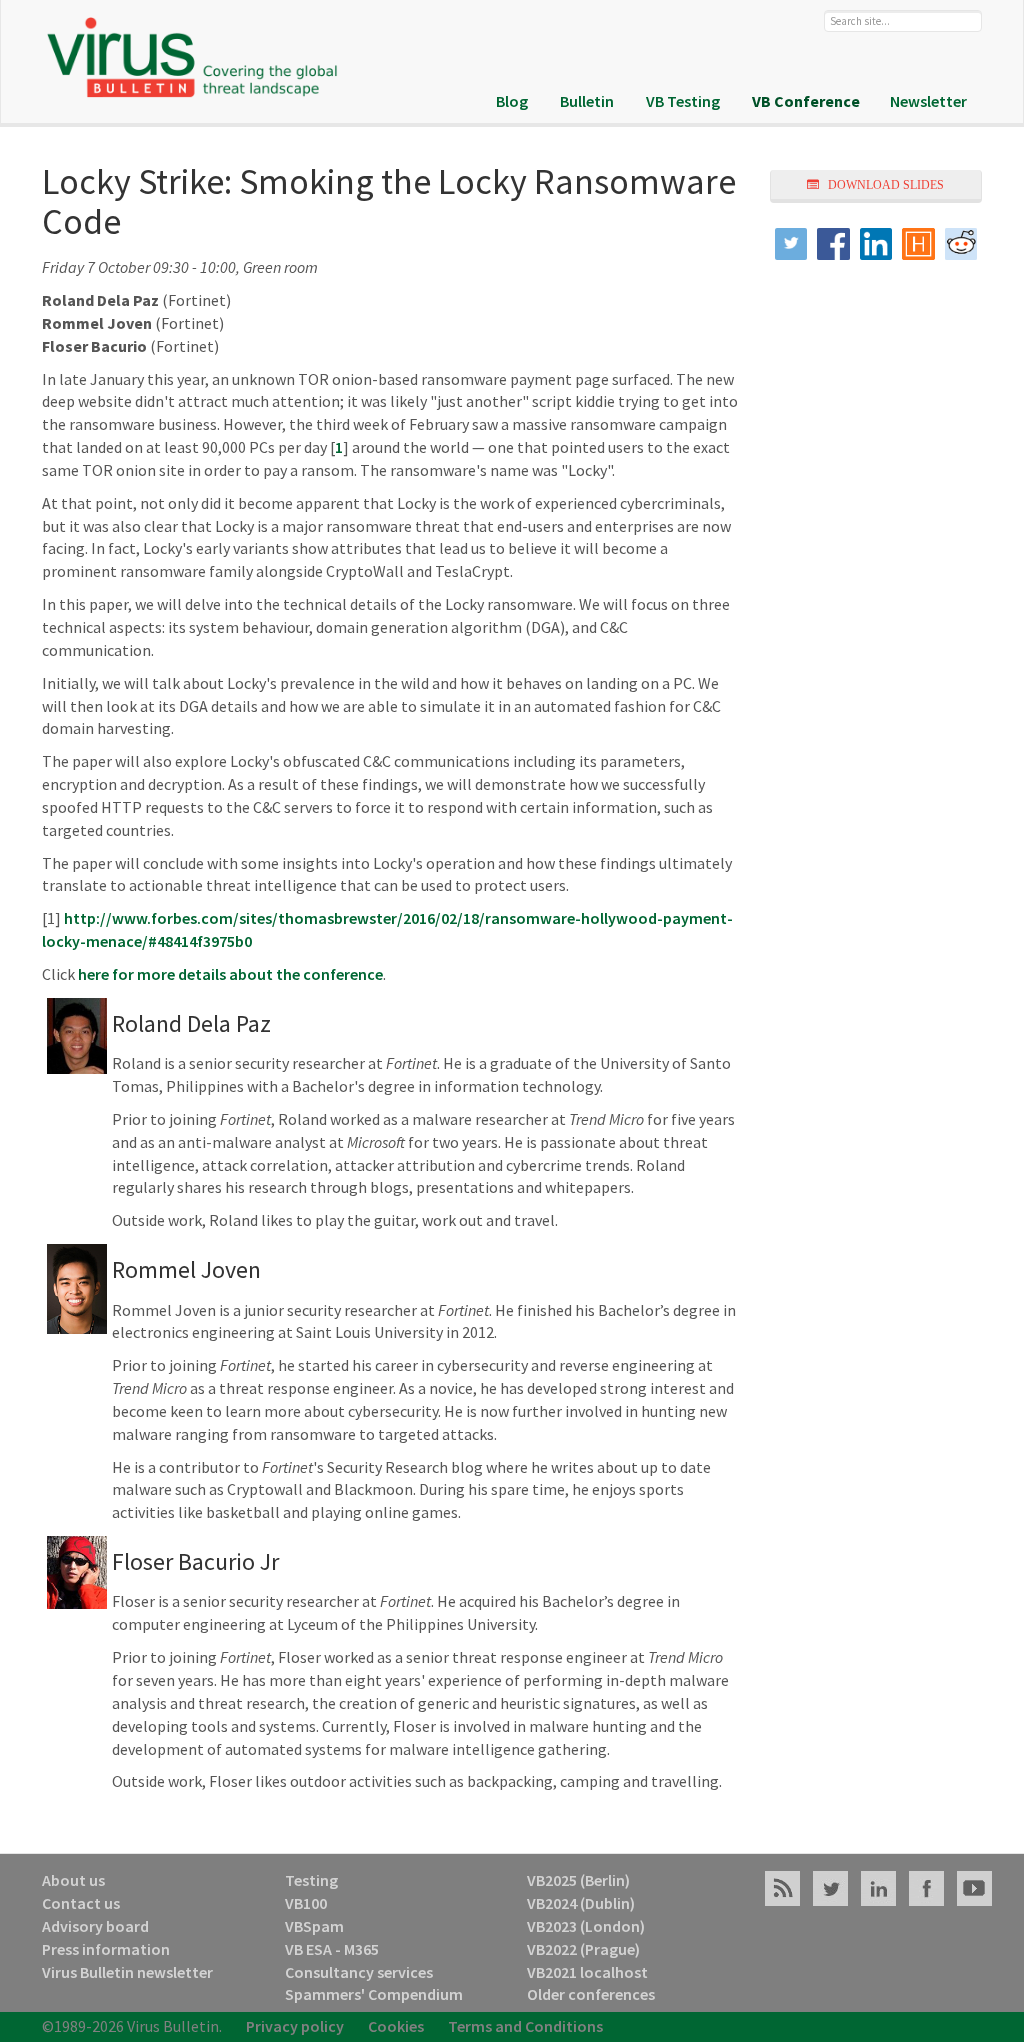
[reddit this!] (961, 244)
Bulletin (587, 101)
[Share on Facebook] (833, 244)
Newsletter (928, 101)
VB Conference (806, 101)
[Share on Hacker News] (918, 244)
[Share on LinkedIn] (876, 244)
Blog (512, 101)
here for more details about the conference (230, 974)
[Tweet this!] (791, 244)
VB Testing (683, 101)
